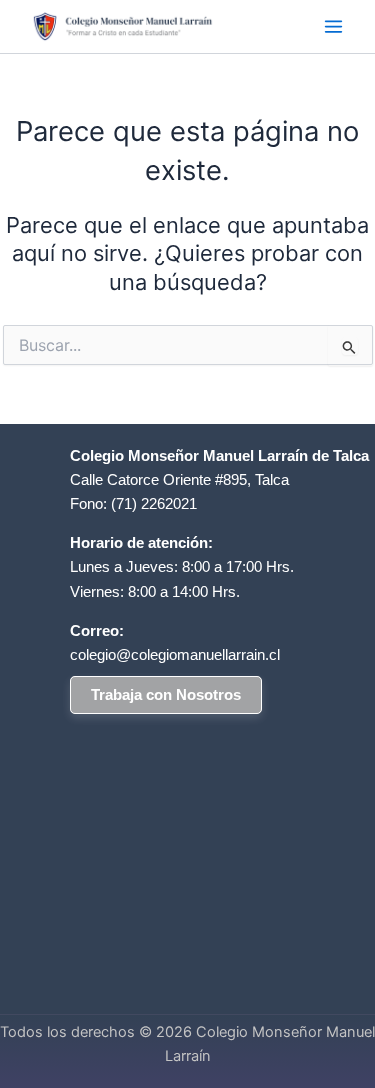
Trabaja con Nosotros (166, 695)
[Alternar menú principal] (333, 26)
